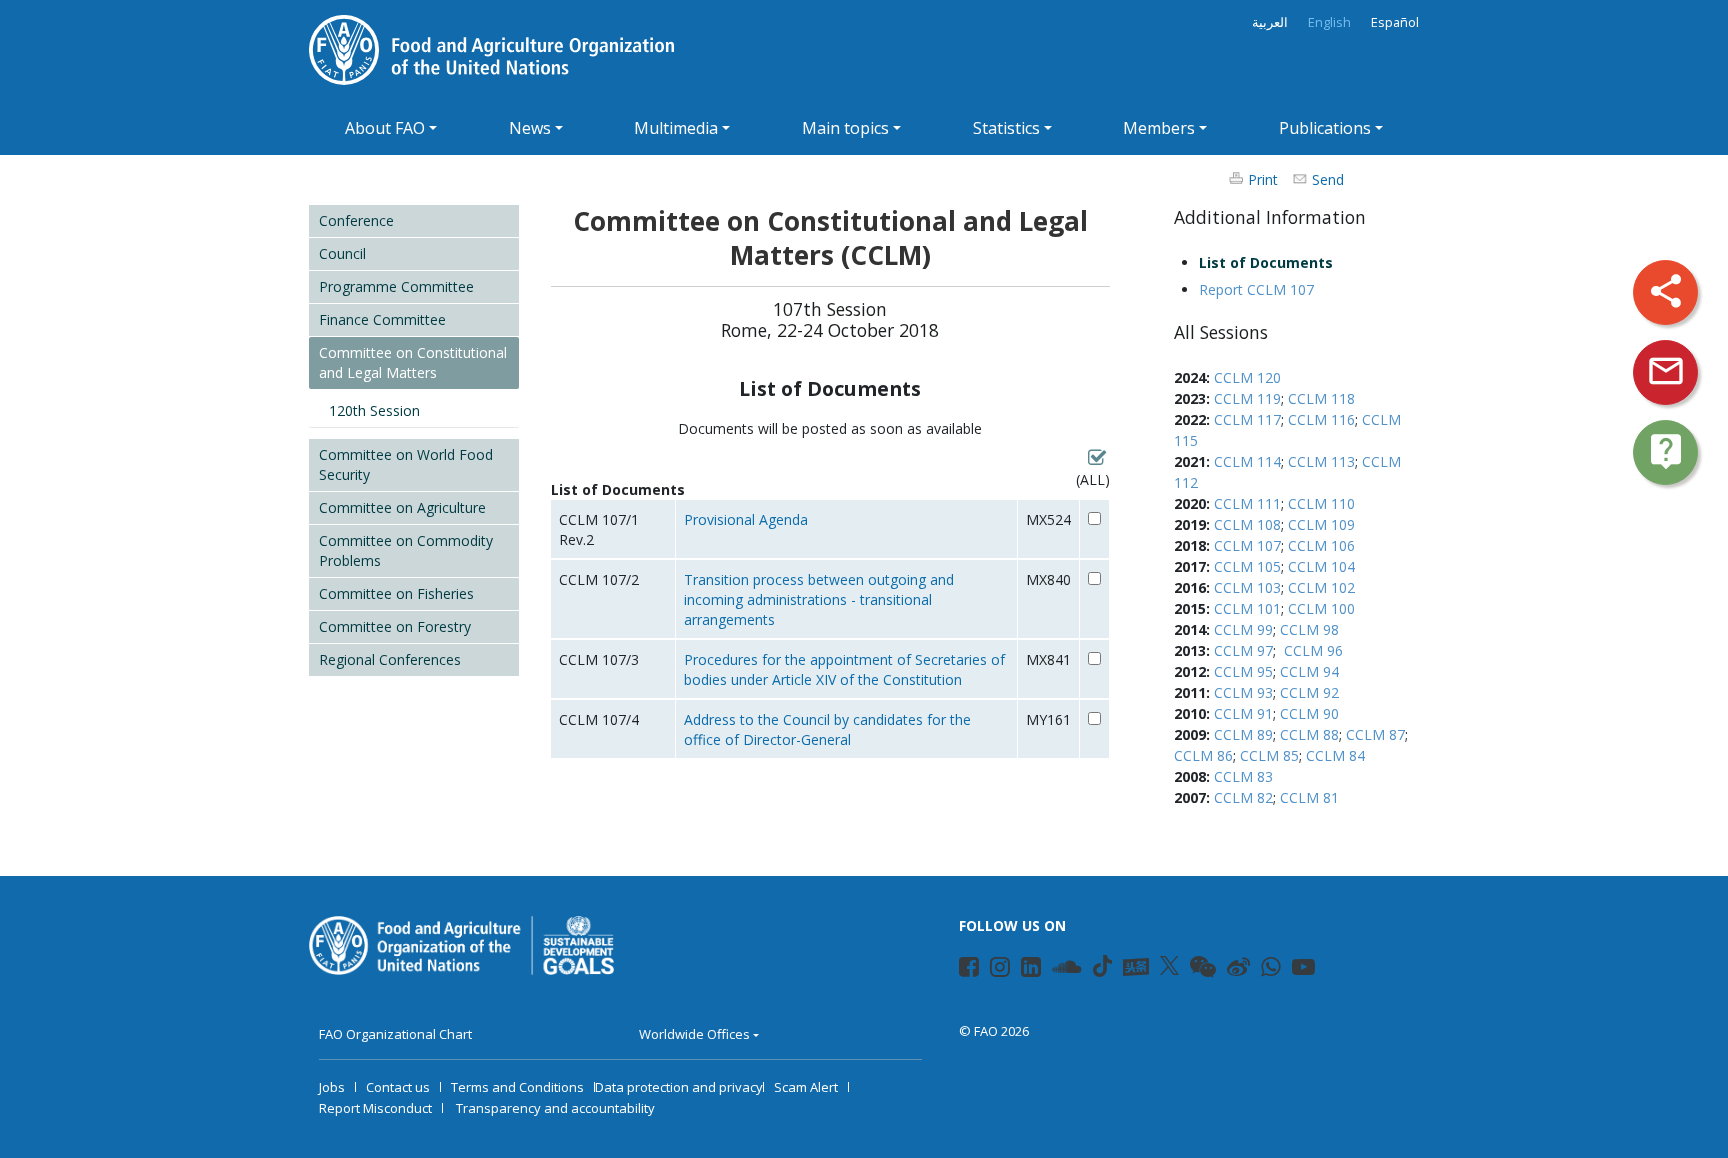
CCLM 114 (1247, 461)
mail (1666, 371)
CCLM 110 (1321, 503)
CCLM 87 (1375, 734)
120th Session (374, 410)
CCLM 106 (1321, 545)
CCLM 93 (1243, 692)
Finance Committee (382, 319)
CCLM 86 (1203, 755)
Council (342, 253)
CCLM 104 (1321, 566)
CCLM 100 (1321, 608)
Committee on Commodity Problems (406, 550)
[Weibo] (1228, 970)
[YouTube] (1293, 970)
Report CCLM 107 (1256, 289)
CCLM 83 (1243, 776)
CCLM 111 (1247, 503)
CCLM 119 (1247, 398)
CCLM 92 (1309, 692)
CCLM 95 (1243, 671)
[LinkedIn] (1022, 970)
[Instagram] (991, 970)
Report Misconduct (375, 1108)
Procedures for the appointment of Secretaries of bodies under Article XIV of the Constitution (844, 669)
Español (1395, 22)
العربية (1270, 22)
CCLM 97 (1243, 650)
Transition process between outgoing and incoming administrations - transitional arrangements (819, 599)
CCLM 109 (1321, 524)
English (1329, 22)
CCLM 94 (1309, 671)
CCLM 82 (1243, 797)
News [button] (530, 128)
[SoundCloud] (1054, 970)
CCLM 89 (1243, 734)
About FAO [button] (385, 128)
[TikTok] (1102, 966)
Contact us (398, 1087)
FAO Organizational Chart (395, 1034)
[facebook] (960, 970)
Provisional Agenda (746, 519)
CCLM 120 (1247, 377)
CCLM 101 (1247, 608)
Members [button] (1159, 128)
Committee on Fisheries (396, 593)
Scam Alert (806, 1087)
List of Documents (1266, 262)
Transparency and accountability (555, 1108)
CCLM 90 (1309, 713)
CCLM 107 (1247, 545)
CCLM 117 (1247, 419)
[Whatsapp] (1262, 970)
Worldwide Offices (694, 1034)
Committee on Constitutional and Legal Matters (413, 362)
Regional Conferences (390, 659)
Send (1328, 179)
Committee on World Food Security (406, 464)
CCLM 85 (1269, 755)
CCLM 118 (1321, 398)
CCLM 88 (1309, 734)
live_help (1666, 451)
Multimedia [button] (676, 128)
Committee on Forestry (395, 626)
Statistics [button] (1006, 128)
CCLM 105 (1247, 566)
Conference (356, 220)
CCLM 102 (1321, 587)
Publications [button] (1325, 128)
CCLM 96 (1313, 650)
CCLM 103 (1247, 587)
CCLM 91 (1243, 713)
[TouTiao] (1136, 967)
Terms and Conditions (517, 1087)
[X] (1169, 966)
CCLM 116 (1321, 419)
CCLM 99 (1243, 629)
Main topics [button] (845, 128)
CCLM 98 (1309, 629)
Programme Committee (396, 286)
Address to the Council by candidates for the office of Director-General (827, 729)
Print (1263, 179)
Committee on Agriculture (402, 507)
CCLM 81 (1309, 797)
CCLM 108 (1247, 524)
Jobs (332, 1087)
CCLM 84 (1335, 755)
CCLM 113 (1321, 461)
